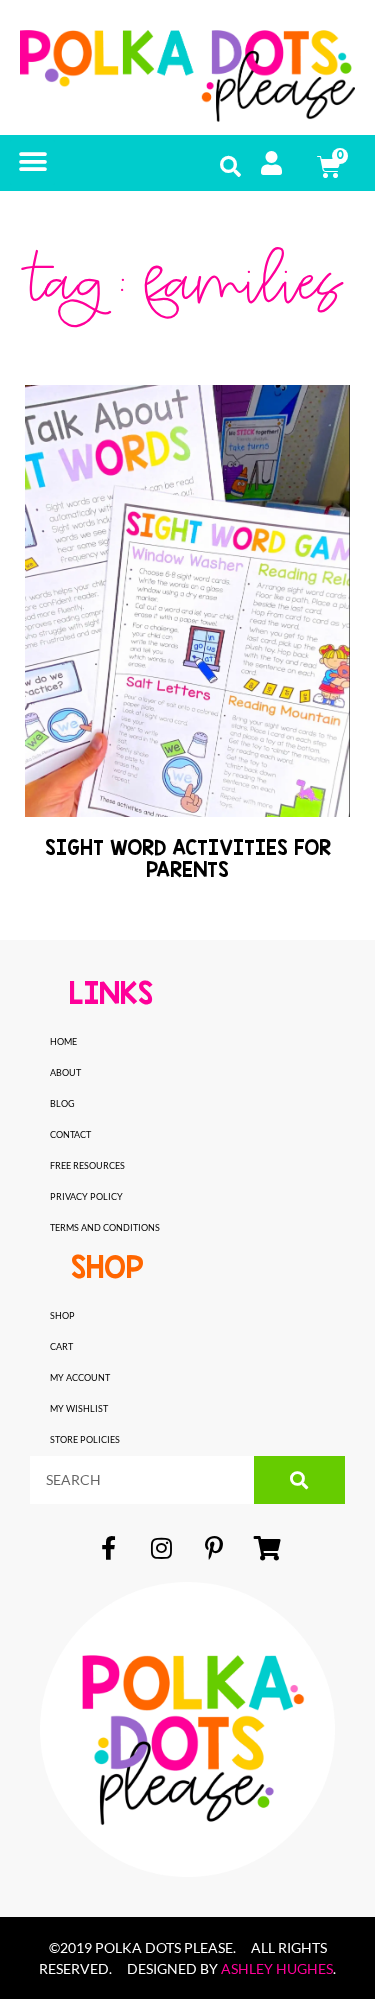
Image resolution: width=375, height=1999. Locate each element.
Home (63, 1041)
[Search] (299, 1480)
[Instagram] (161, 1548)
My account (80, 1377)
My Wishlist (79, 1408)
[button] (32, 162)
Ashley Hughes (277, 1968)
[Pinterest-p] (214, 1548)
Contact (70, 1134)
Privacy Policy (86, 1196)
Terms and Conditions (105, 1227)
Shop (62, 1315)
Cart (61, 1346)
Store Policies (85, 1439)
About (65, 1072)
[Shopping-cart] (267, 1548)
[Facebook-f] (108, 1548)
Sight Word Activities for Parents (188, 858)
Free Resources (87, 1165)
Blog (62, 1103)
